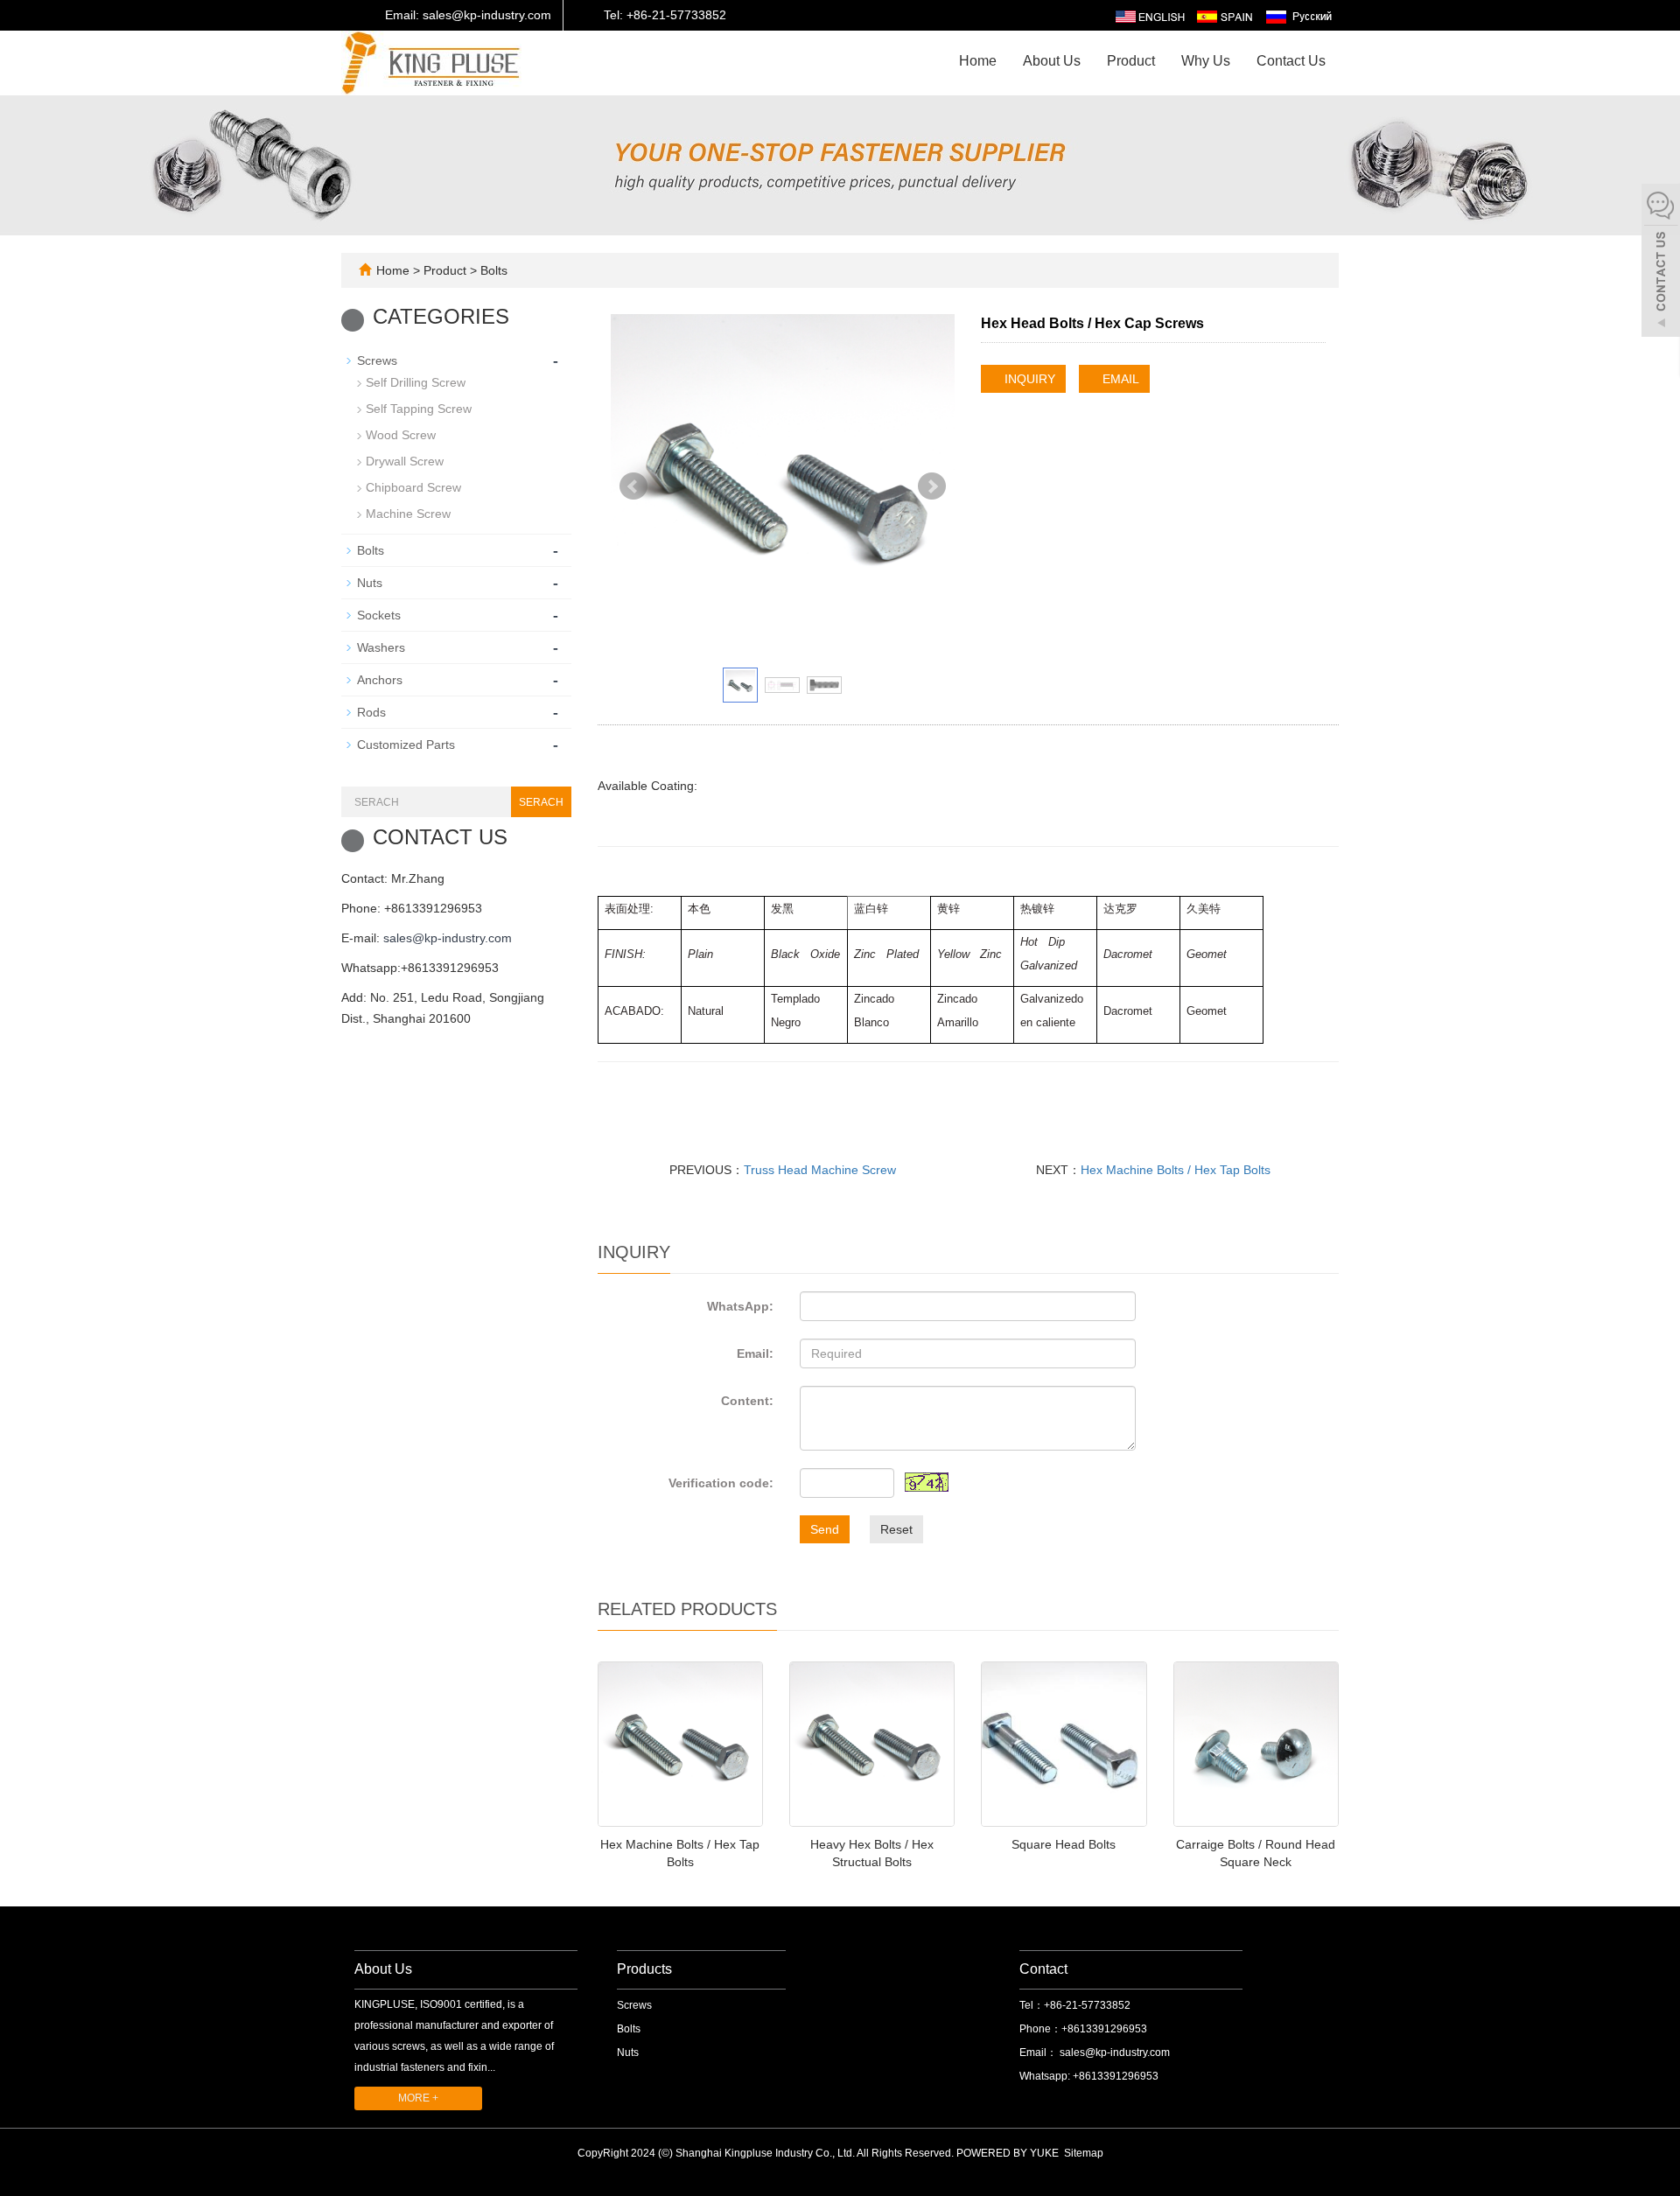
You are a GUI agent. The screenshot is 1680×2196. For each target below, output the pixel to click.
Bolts (492, 270)
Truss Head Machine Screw (820, 1170)
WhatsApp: (740, 1306)
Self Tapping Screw (419, 409)
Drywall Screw (405, 461)
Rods (371, 712)
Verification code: (721, 1483)
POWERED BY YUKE (1009, 2153)
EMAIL (1119, 379)
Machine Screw (408, 514)
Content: (747, 1401)
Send (825, 1529)
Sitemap (1084, 2153)
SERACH (541, 802)
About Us (1052, 61)
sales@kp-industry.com (448, 938)
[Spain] (1224, 15)
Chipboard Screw (413, 487)
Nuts (370, 583)
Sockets (379, 615)
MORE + (418, 2098)
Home (978, 61)
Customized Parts (406, 745)
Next (932, 486)
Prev (633, 486)
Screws (377, 360)
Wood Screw (401, 435)
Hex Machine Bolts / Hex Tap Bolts (1176, 1170)
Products (644, 1969)
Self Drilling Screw (416, 382)
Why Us (1206, 61)
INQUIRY (1028, 379)
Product (1131, 61)
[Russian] (1298, 15)
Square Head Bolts (1064, 1844)
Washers (381, 647)
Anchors (380, 680)
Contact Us (1291, 61)
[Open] (1661, 262)
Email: (755, 1353)
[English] (1150, 15)
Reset (896, 1529)
